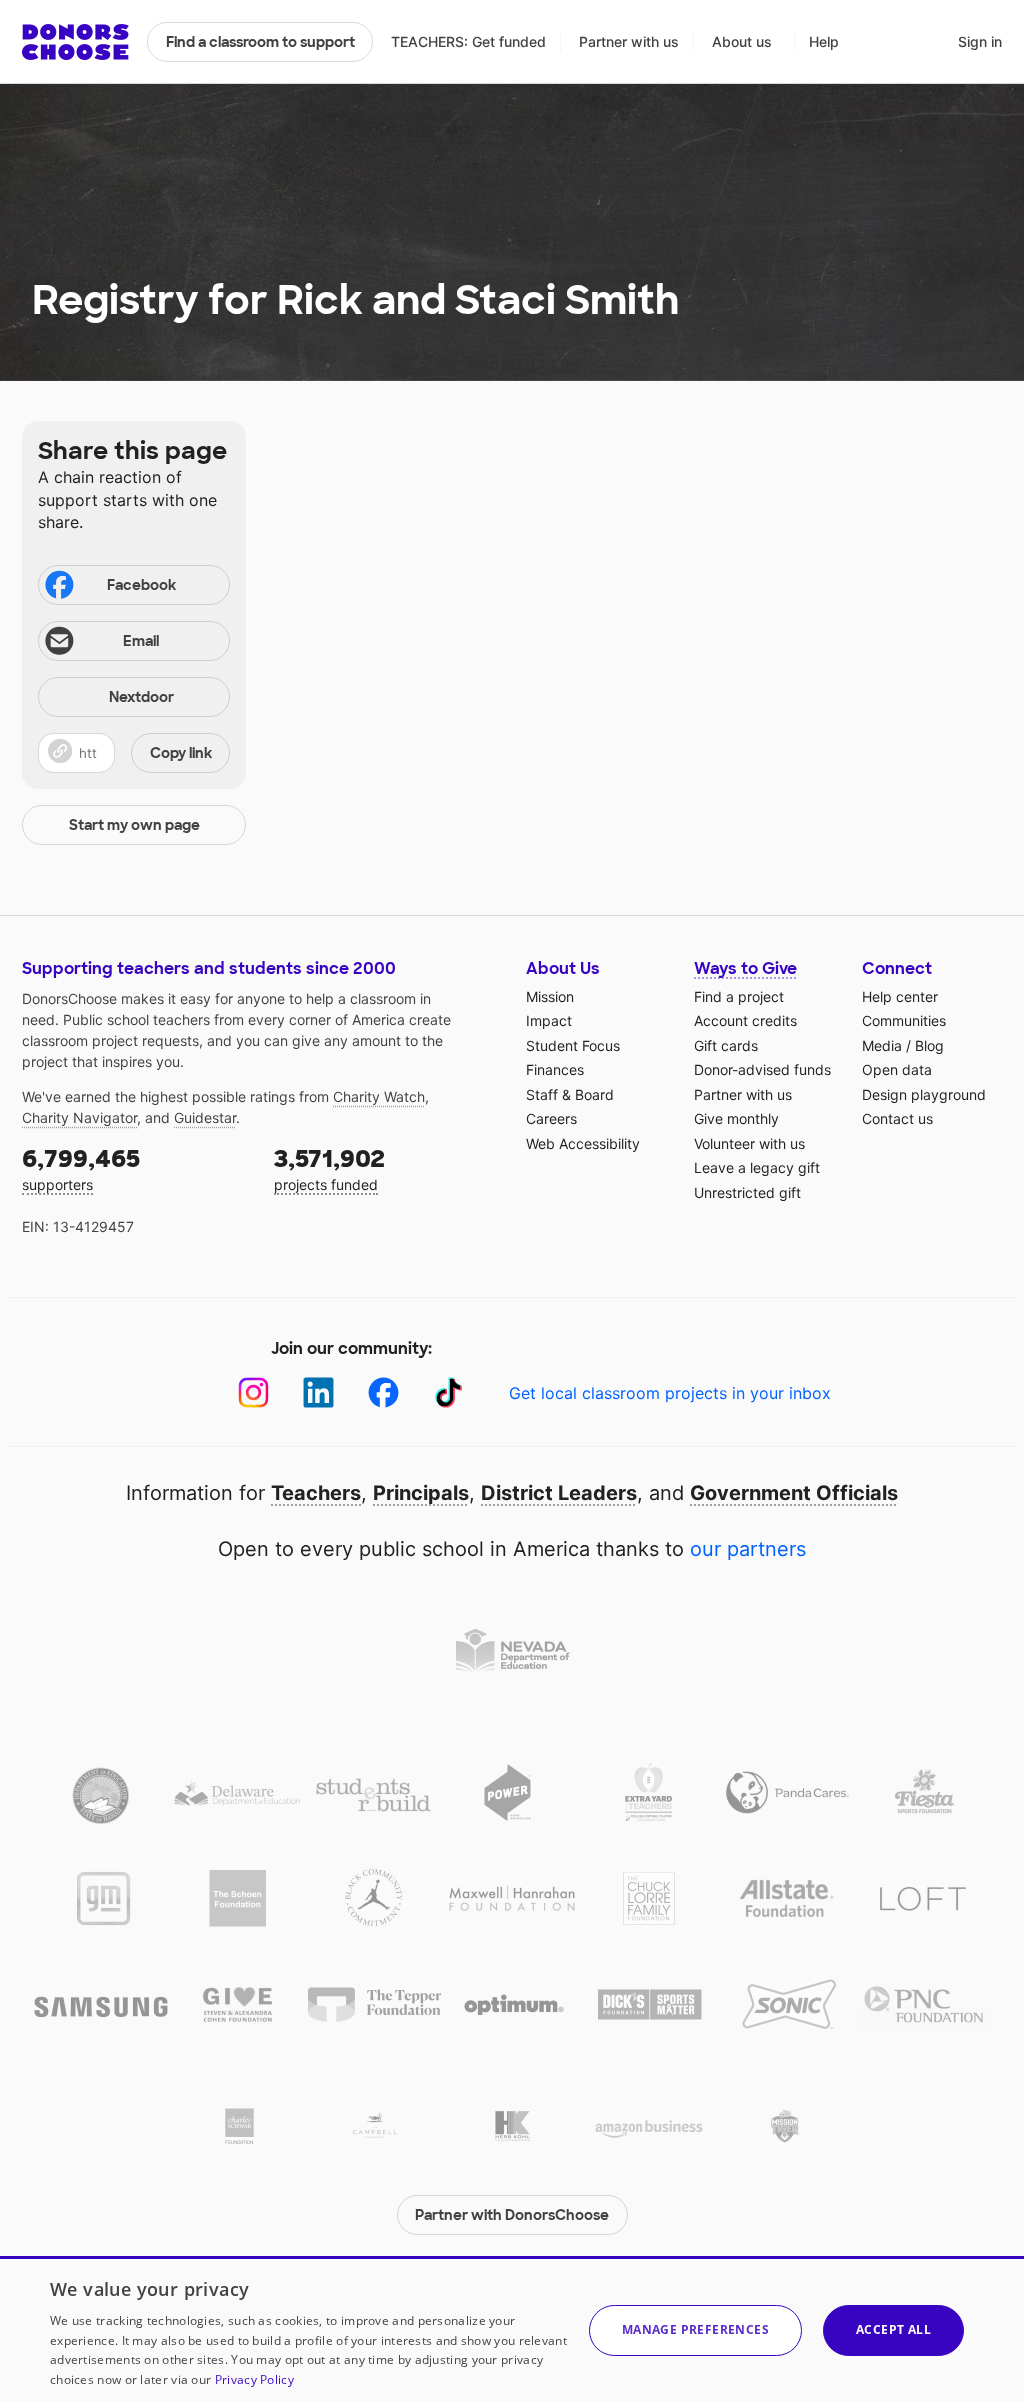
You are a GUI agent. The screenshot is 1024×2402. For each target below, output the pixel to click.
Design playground (924, 1094)
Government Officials (794, 1493)
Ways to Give (745, 968)
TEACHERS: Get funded (468, 41)
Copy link (181, 753)
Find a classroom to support (260, 42)
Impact (549, 1020)
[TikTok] (448, 1392)
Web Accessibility (583, 1143)
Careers (551, 1118)
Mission (550, 996)
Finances (555, 1069)
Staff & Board (570, 1094)
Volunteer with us (749, 1143)
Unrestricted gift (747, 1192)
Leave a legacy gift (757, 1167)
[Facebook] (383, 1392)
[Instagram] (253, 1392)
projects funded (329, 1168)
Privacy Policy (254, 2379)
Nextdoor (141, 697)
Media (882, 1045)
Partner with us (629, 41)
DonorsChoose (75, 42)
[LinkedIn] (318, 1392)
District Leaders (559, 1493)
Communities (904, 1020)
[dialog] (512, 2329)
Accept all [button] (893, 2329)
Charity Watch (379, 1096)
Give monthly (736, 1118)
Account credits (745, 1020)
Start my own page (134, 825)
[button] (134, 753)
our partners (748, 1549)
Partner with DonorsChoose (512, 2215)
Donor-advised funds (762, 1069)
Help (824, 41)
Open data (897, 1069)
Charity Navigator (79, 1117)
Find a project (739, 996)
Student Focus (573, 1045)
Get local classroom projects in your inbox (670, 1393)
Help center (900, 996)
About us (742, 41)
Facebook (141, 585)
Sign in (980, 41)
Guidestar (205, 1117)
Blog (929, 1045)
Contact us (897, 1118)
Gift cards (726, 1045)
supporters (81, 1168)
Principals (421, 1493)
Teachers (316, 1493)
